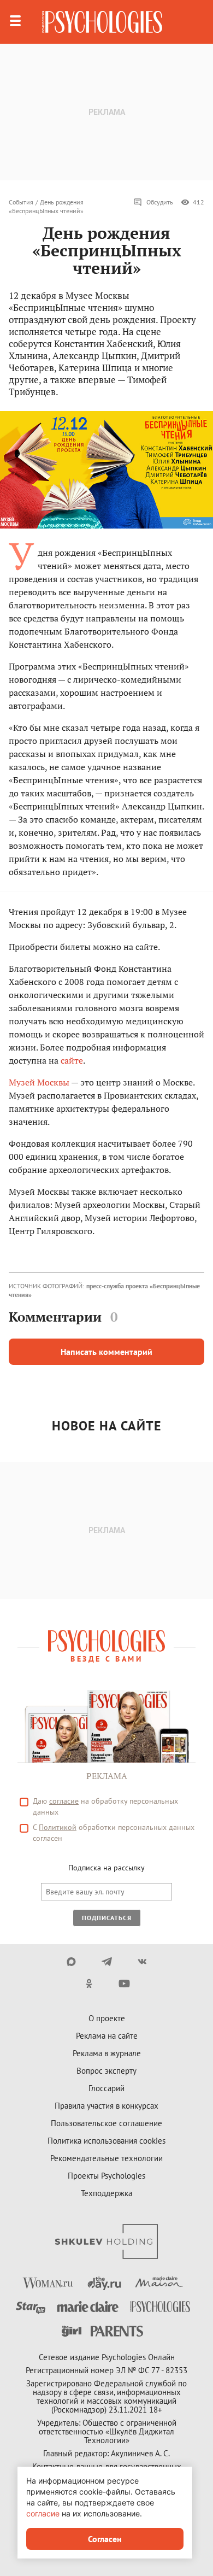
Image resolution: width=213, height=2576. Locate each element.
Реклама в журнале (107, 2053)
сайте (72, 1060)
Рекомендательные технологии (106, 2158)
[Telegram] (107, 1962)
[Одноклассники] (89, 1984)
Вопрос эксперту (106, 2071)
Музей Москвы (39, 1082)
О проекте (107, 2018)
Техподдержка (106, 2193)
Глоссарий (106, 2088)
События (21, 202)
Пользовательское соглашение (106, 2123)
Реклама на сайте (107, 2036)
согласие (64, 1801)
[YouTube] (124, 1984)
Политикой (58, 1827)
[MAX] (71, 1962)
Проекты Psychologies (106, 2176)
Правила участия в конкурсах (106, 2106)
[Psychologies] (102, 22)
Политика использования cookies (106, 2141)
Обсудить (160, 202)
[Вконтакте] (142, 1962)
